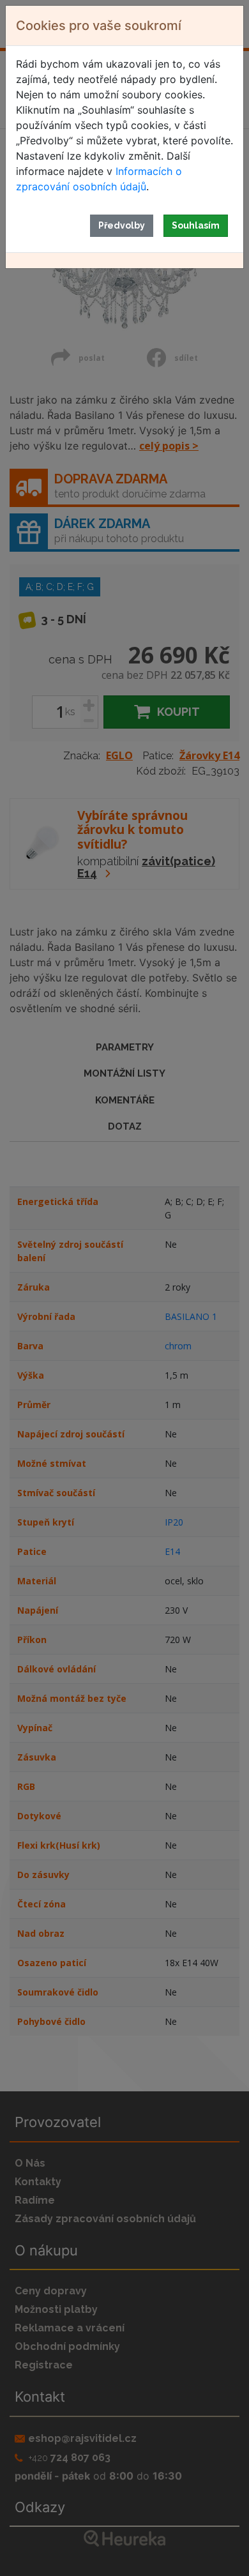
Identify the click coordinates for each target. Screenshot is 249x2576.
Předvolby (122, 225)
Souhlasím (196, 225)
